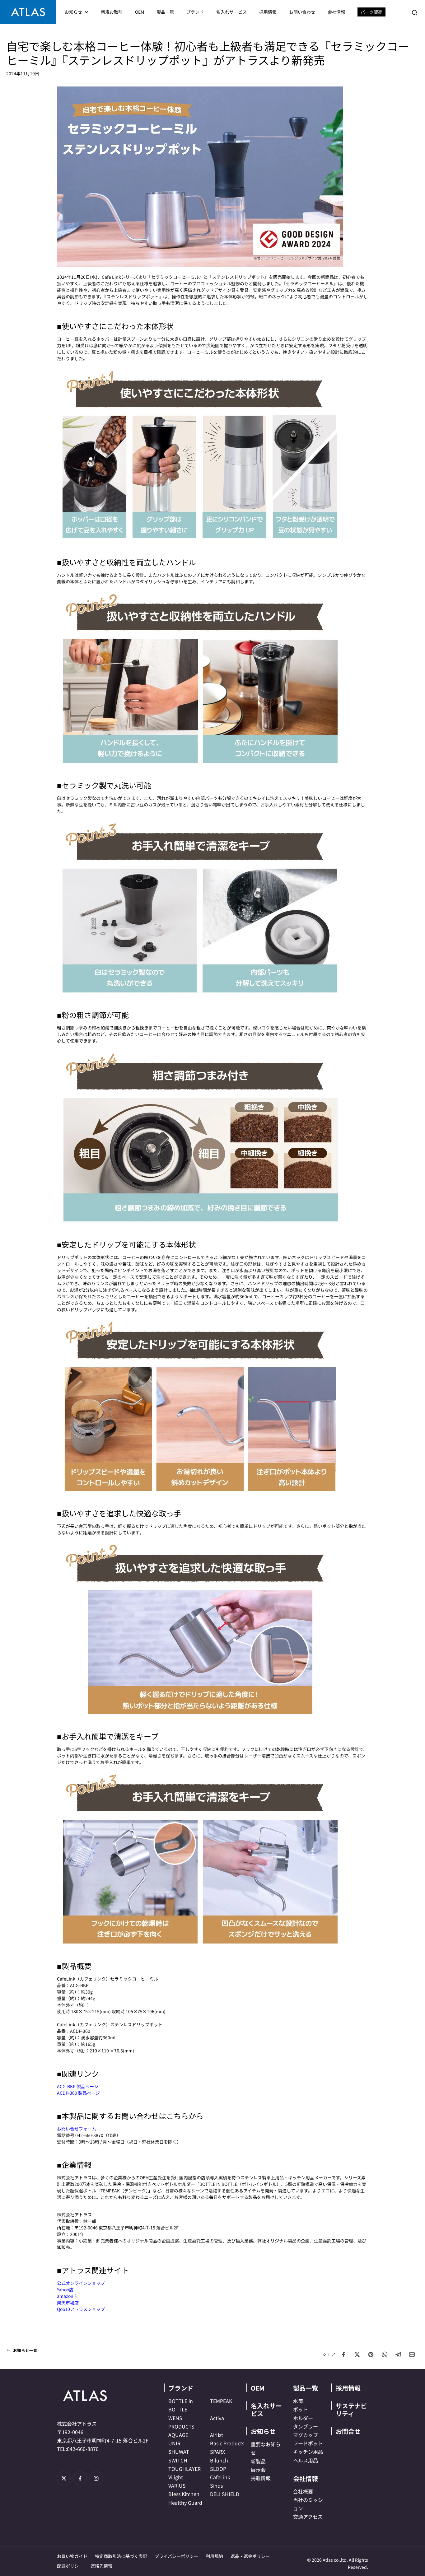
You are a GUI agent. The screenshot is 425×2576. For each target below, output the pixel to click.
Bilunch (219, 2460)
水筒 (298, 2401)
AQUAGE (178, 2435)
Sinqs (216, 2485)
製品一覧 (306, 2388)
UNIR (174, 2443)
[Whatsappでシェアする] (385, 2354)
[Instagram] (96, 2478)
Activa (217, 2418)
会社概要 (303, 2491)
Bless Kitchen (184, 2494)
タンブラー (306, 2426)
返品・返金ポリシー (250, 2556)
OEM (258, 2388)
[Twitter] (64, 2478)
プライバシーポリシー (176, 2556)
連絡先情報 (101, 2566)
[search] (414, 12)
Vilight (176, 2477)
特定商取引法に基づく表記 (121, 2556)
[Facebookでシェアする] (343, 2354)
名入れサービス (266, 2410)
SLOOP (218, 2469)
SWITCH (178, 2460)
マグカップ (306, 2435)
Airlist (217, 2435)
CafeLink (220, 2477)
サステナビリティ (351, 2410)
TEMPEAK (221, 2401)
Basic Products (227, 2443)
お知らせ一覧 (25, 2350)
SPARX (217, 2452)
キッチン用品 (308, 2452)
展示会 (258, 2470)
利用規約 (214, 2556)
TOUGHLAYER (184, 2469)
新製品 (258, 2461)
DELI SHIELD (225, 2494)
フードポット (308, 2443)
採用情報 (348, 2388)
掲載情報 (261, 2478)
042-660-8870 (83, 2449)
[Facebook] (80, 2478)
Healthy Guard (185, 2503)
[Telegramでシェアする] (398, 2354)
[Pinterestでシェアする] (371, 2354)
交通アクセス (308, 2517)
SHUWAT (179, 2452)
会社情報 (306, 2478)
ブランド (181, 2388)
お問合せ (348, 2431)
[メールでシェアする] (412, 2354)
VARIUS (177, 2485)
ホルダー (303, 2418)
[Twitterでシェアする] (357, 2354)
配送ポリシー (70, 2566)
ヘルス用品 (306, 2460)
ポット (301, 2409)
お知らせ (263, 2431)
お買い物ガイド (72, 2556)
